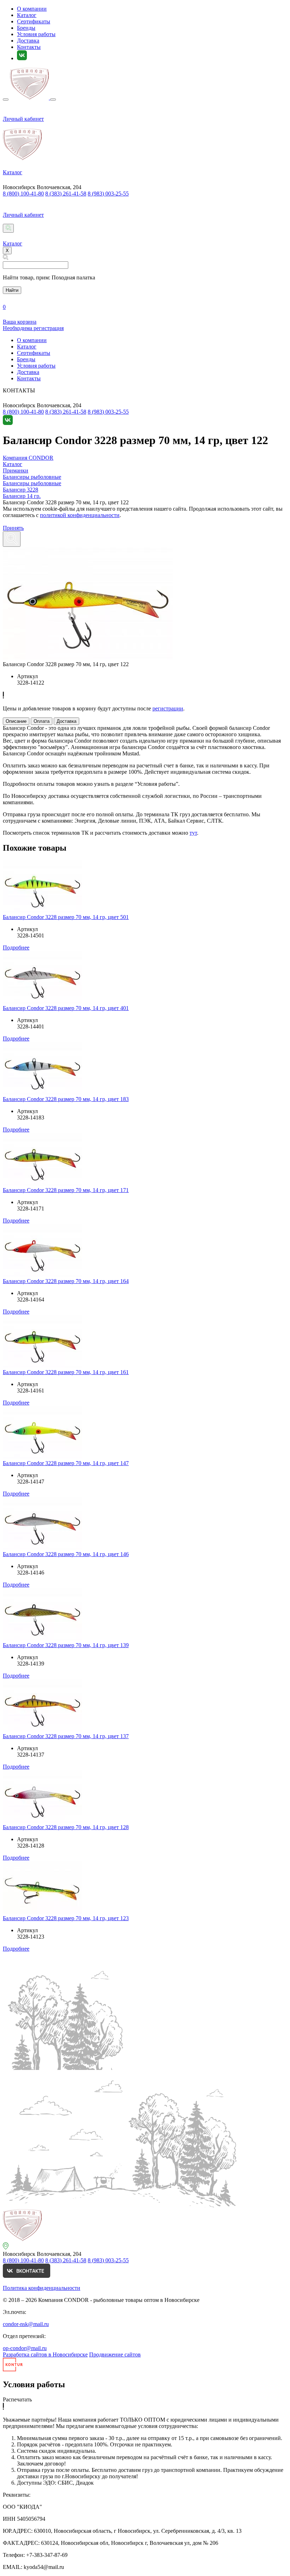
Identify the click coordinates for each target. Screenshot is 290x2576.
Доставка (28, 41)
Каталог (27, 15)
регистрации (168, 708)
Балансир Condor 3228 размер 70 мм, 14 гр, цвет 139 (66, 1645)
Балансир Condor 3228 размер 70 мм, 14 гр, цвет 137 (66, 1736)
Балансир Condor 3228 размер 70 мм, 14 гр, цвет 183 (66, 1099)
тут (193, 833)
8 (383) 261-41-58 (66, 194)
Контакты (29, 47)
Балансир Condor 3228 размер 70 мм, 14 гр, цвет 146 (66, 1554)
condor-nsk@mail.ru (26, 2324)
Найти (12, 290)
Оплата (42, 721)
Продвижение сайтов (115, 2354)
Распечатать (17, 2399)
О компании (32, 9)
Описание (16, 721)
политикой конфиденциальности (80, 515)
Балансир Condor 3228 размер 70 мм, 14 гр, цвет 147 (66, 1463)
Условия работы (36, 34)
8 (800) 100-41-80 (23, 194)
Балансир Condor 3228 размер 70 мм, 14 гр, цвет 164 (66, 1281)
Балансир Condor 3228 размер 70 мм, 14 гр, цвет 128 (66, 1827)
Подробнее (16, 947)
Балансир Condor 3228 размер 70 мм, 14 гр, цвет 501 (66, 917)
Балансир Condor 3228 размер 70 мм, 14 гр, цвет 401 (66, 1008)
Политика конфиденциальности (42, 2288)
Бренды (26, 28)
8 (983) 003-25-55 (108, 194)
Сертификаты (34, 21)
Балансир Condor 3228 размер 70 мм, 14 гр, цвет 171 (66, 1190)
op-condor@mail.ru (25, 2348)
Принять (13, 528)
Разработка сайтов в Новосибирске (45, 2354)
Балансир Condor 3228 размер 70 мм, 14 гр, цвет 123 (66, 1918)
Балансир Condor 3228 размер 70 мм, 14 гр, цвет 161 (66, 1372)
